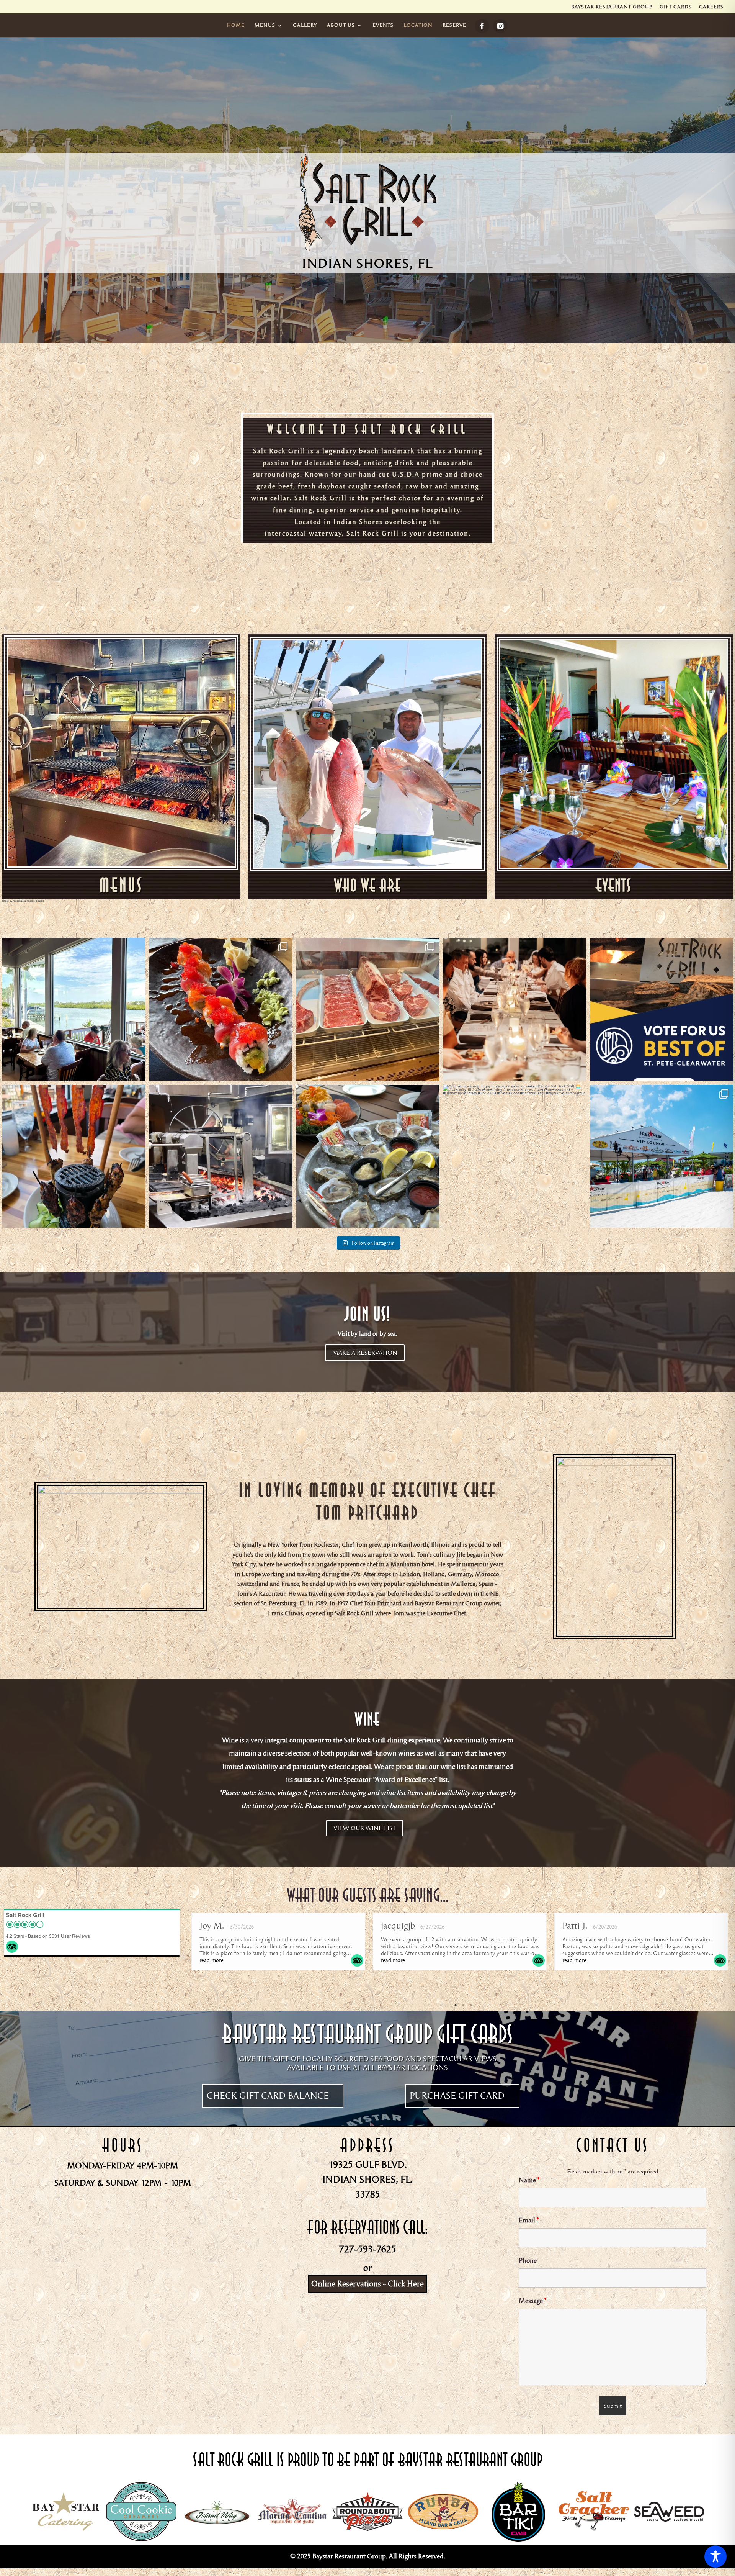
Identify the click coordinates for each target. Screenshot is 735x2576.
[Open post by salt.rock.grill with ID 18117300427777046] (514, 1009)
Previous (182, 1957)
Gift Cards (676, 7)
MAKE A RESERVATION (365, 1353)
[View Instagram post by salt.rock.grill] (137, 1072)
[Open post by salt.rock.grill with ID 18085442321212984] (73, 1009)
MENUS (121, 885)
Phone (528, 2261)
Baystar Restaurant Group (612, 7)
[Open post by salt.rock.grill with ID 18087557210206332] (514, 1156)
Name (529, 2180)
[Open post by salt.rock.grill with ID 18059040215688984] (73, 1156)
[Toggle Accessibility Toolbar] (715, 2556)
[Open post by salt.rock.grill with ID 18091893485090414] (367, 1009)
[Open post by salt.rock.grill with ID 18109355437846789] (661, 1009)
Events (614, 885)
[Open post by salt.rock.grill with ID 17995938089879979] (220, 1009)
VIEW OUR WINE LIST (365, 1828)
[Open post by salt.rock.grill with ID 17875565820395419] (220, 1156)
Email (529, 2220)
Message (532, 2301)
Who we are (368, 885)
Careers (711, 7)
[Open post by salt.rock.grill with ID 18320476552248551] (661, 1156)
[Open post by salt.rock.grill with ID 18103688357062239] (367, 1156)
